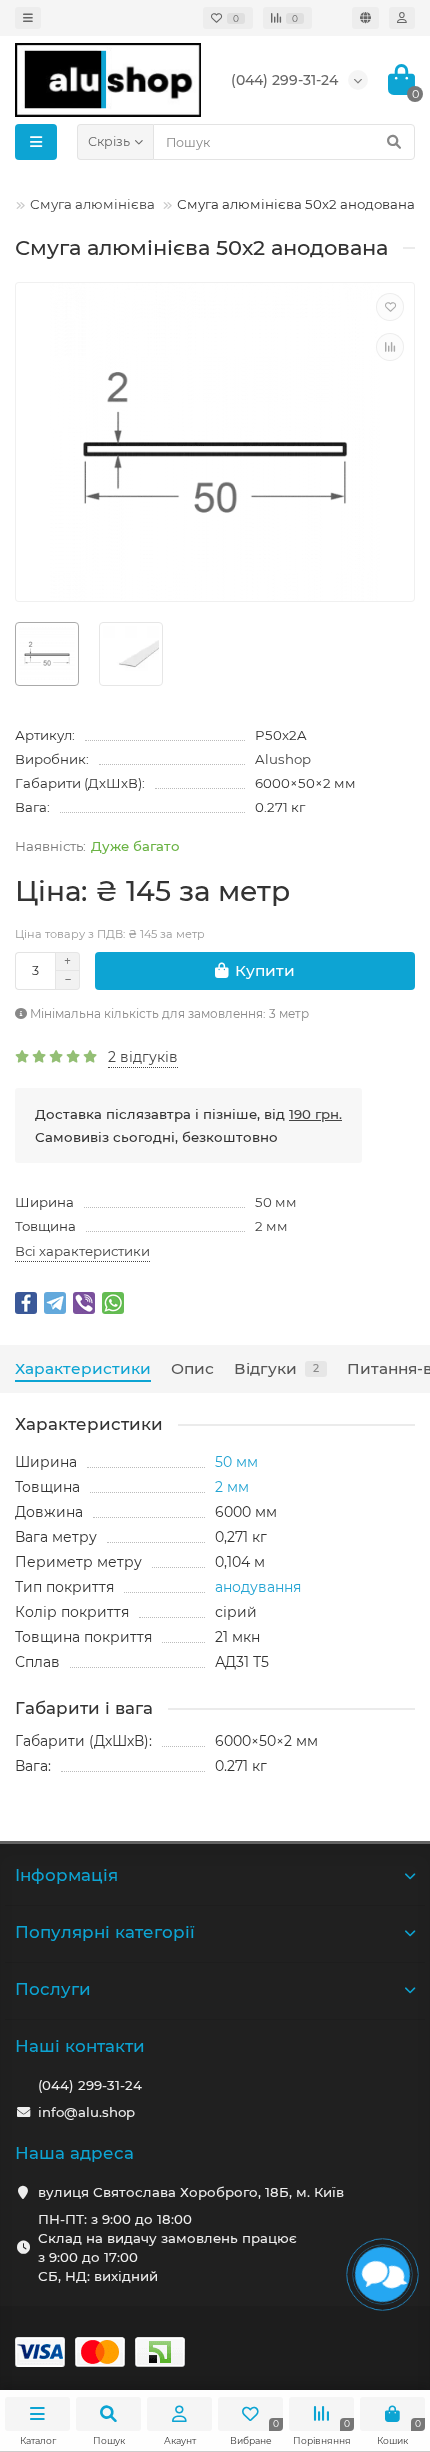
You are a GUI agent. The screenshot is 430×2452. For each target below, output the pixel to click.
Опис (192, 1368)
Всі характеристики (82, 1251)
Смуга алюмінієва (92, 204)
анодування (258, 1587)
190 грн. (315, 1114)
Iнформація (66, 1875)
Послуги (53, 1989)
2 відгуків (143, 1057)
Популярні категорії (105, 1932)
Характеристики (83, 1368)
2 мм (271, 1226)
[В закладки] (390, 307)
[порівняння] (390, 347)
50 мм (276, 1202)
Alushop (283, 759)
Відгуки (276, 1368)
